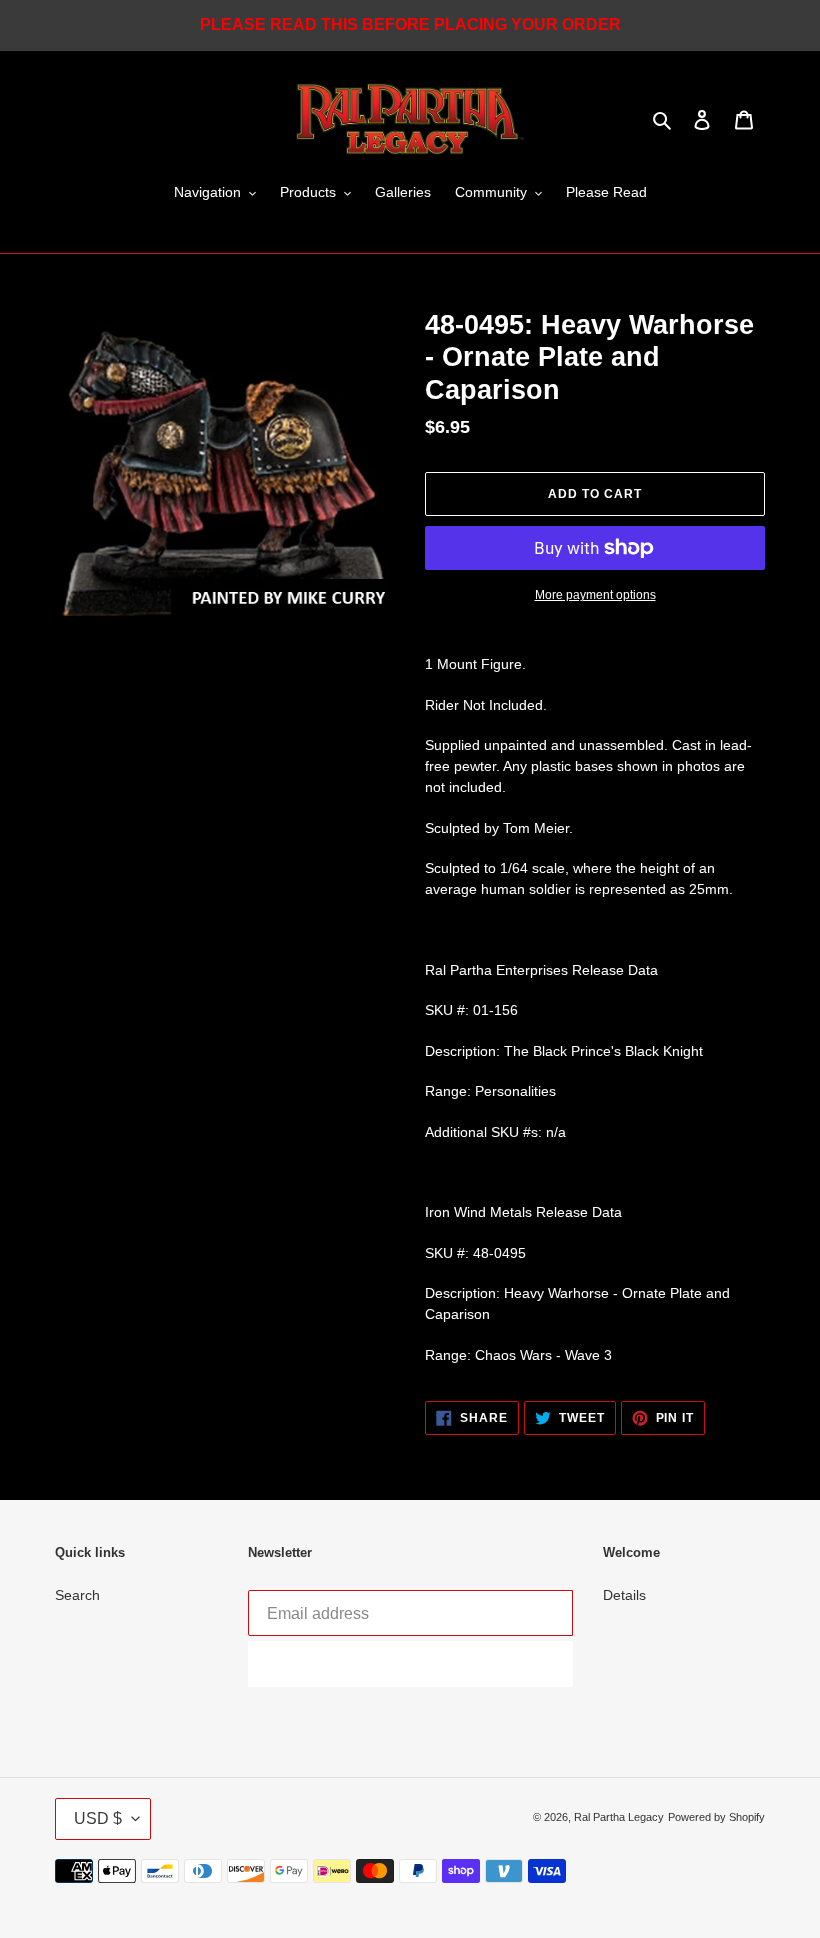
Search (77, 1595)
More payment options (595, 595)
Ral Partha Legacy (619, 1817)
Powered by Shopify (716, 1817)
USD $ (98, 1818)
